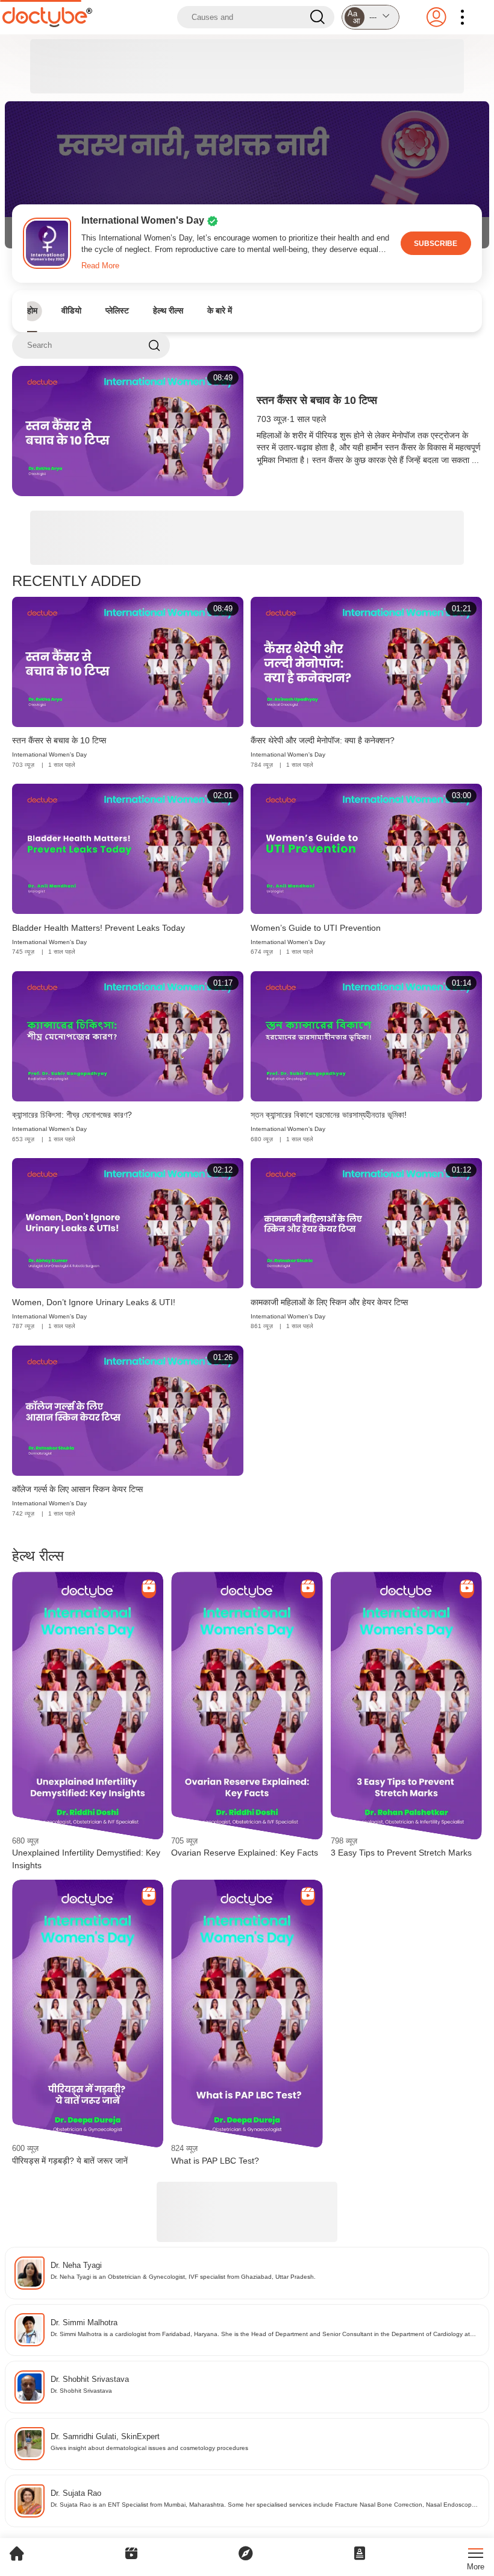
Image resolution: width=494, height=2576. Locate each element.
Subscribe (436, 243)
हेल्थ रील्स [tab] (168, 310)
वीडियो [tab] (71, 310)
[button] (370, 17)
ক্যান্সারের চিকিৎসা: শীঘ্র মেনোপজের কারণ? (72, 1115)
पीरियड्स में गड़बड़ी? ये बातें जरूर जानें (70, 2161)
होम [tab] (32, 310)
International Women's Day (49, 754)
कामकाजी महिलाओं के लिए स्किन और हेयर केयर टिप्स (329, 1302)
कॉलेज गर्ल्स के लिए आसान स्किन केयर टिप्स (77, 1489)
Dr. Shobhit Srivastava (90, 2379)
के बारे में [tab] (220, 310)
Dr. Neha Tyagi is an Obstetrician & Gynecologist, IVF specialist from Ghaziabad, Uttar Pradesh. (183, 2277)
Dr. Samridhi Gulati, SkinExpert (105, 2436)
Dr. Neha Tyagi (76, 2265)
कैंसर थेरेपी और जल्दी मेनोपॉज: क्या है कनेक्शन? (323, 740)
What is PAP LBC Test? (215, 2161)
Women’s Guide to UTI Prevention (316, 928)
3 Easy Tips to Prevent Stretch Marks (401, 1853)
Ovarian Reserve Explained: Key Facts (245, 1853)
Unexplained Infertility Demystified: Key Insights (86, 1859)
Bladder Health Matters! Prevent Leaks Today (98, 928)
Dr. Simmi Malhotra (84, 2322)
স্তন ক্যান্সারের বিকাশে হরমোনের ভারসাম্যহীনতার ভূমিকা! (329, 1115)
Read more (100, 266)
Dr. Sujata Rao (76, 2493)
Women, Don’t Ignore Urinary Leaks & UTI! (94, 1302)
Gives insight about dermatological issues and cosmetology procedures (149, 2448)
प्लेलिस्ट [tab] (117, 310)
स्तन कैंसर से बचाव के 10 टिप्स (317, 400)
